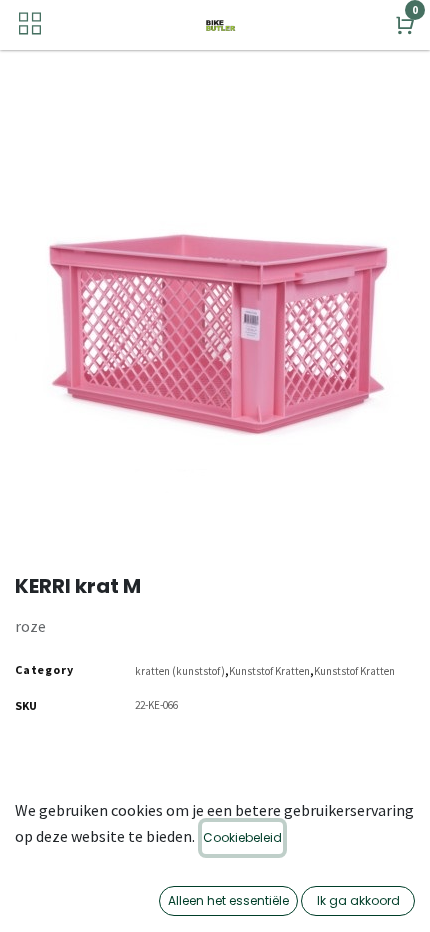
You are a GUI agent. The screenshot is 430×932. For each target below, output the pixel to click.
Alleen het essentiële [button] (228, 900)
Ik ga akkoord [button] (358, 900)
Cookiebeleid (242, 837)
